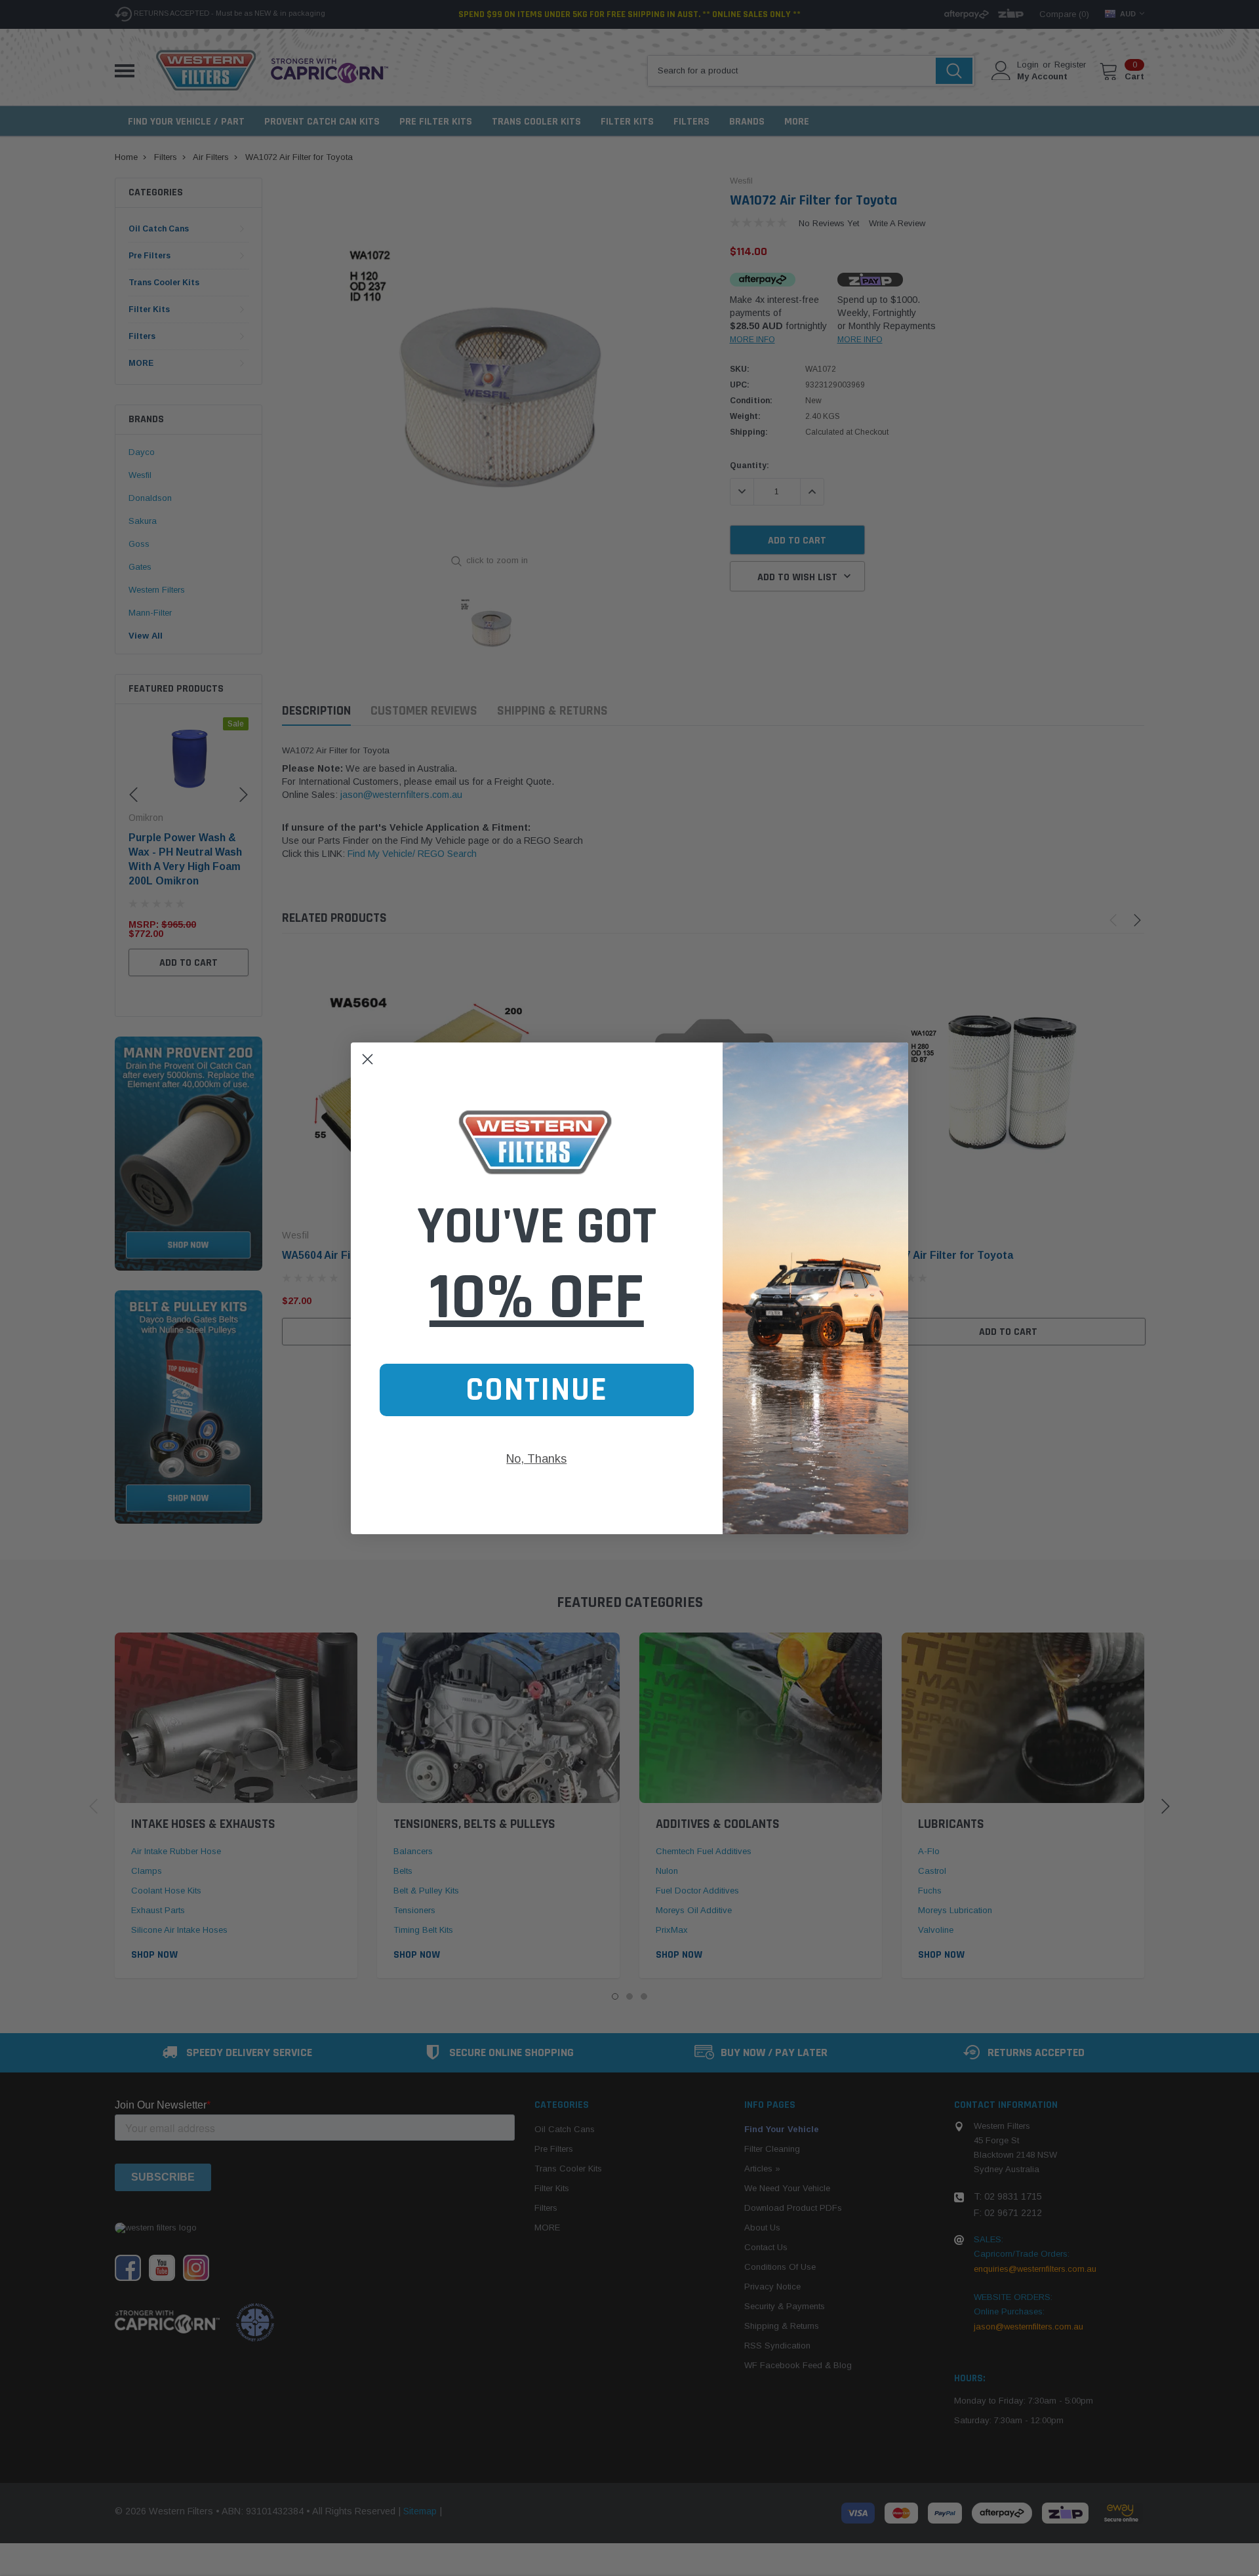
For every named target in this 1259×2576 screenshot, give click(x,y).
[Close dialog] (368, 1059)
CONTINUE (537, 1390)
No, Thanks (536, 1459)
